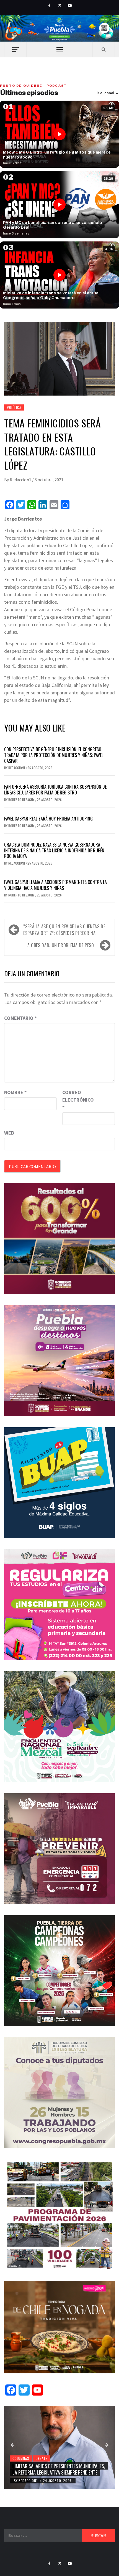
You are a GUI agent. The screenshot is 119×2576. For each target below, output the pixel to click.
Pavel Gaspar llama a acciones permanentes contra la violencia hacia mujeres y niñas (55, 885)
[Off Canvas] (15, 49)
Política (14, 407)
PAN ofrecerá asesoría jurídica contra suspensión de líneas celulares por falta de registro (55, 790)
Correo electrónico (76, 1100)
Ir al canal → (108, 93)
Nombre (15, 1092)
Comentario (20, 1018)
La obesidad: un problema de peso (60, 945)
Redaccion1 (21, 480)
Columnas (21, 2458)
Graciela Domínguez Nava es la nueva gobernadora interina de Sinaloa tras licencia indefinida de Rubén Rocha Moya (54, 850)
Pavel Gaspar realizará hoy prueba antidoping (48, 819)
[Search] (104, 49)
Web (9, 1133)
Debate (42, 2458)
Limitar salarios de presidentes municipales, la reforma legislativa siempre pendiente (59, 2469)
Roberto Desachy (22, 800)
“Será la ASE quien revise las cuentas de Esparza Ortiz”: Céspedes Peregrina (64, 930)
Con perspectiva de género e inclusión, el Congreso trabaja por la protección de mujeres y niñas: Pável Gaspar (54, 755)
